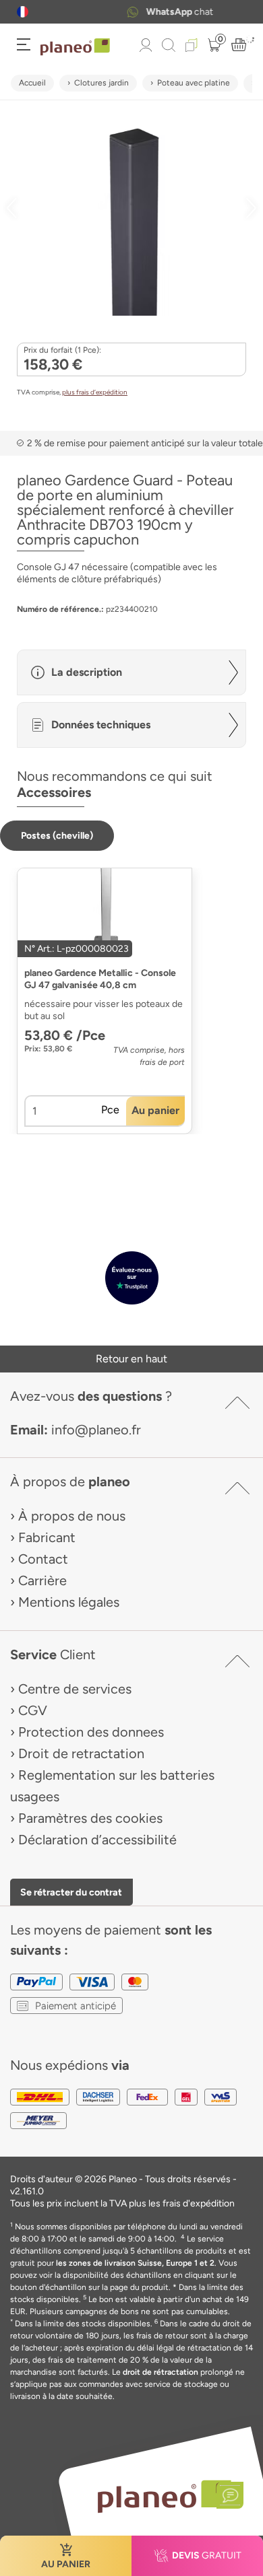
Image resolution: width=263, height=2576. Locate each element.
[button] (23, 12)
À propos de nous (72, 1516)
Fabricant (47, 1537)
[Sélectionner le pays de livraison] (23, 12)
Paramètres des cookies (90, 1818)
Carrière (42, 1580)
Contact (43, 1559)
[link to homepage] (75, 47)
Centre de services (75, 1689)
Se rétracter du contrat (71, 1892)
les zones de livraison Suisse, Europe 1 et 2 (135, 2263)
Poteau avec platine (194, 83)
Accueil (32, 83)
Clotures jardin (101, 83)
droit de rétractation (160, 2372)
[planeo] (164, 2496)
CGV (33, 1710)
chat (147, 12)
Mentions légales (69, 1602)
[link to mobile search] (169, 45)
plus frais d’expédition (95, 392)
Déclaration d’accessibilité (97, 1840)
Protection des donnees (91, 1732)
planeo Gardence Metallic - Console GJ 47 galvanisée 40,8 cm (100, 979)
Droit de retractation (81, 1753)
